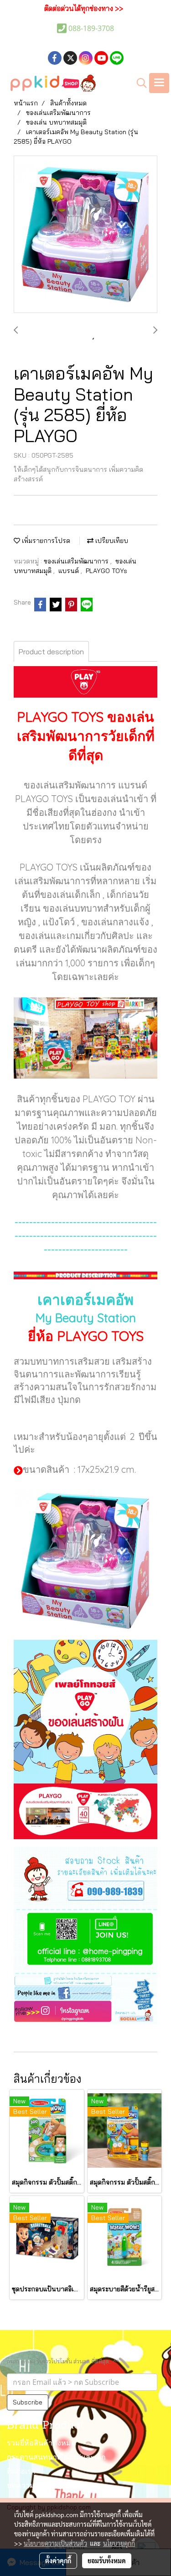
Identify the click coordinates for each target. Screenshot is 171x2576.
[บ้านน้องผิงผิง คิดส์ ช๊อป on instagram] (85, 2012)
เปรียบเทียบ (111, 541)
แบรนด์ (70, 571)
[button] (139, 83)
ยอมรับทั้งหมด (107, 2560)
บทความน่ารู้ (27, 2486)
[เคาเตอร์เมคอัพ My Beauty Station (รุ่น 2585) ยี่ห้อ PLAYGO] (85, 235)
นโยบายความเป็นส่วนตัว (55, 2543)
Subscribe (28, 2402)
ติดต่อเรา (21, 2472)
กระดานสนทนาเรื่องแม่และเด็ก (56, 2458)
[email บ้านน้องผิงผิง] (85, 1979)
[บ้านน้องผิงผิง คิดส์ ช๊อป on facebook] (85, 1992)
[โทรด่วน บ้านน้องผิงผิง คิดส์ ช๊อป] (85, 1877)
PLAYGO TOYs (106, 571)
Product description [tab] (51, 652)
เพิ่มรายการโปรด (45, 541)
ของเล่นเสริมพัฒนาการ (77, 561)
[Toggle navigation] (159, 83)
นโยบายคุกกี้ (119, 2543)
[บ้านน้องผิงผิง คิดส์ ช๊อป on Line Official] (85, 1941)
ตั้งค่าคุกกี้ (58, 2560)
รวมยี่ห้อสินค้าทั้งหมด (41, 2444)
